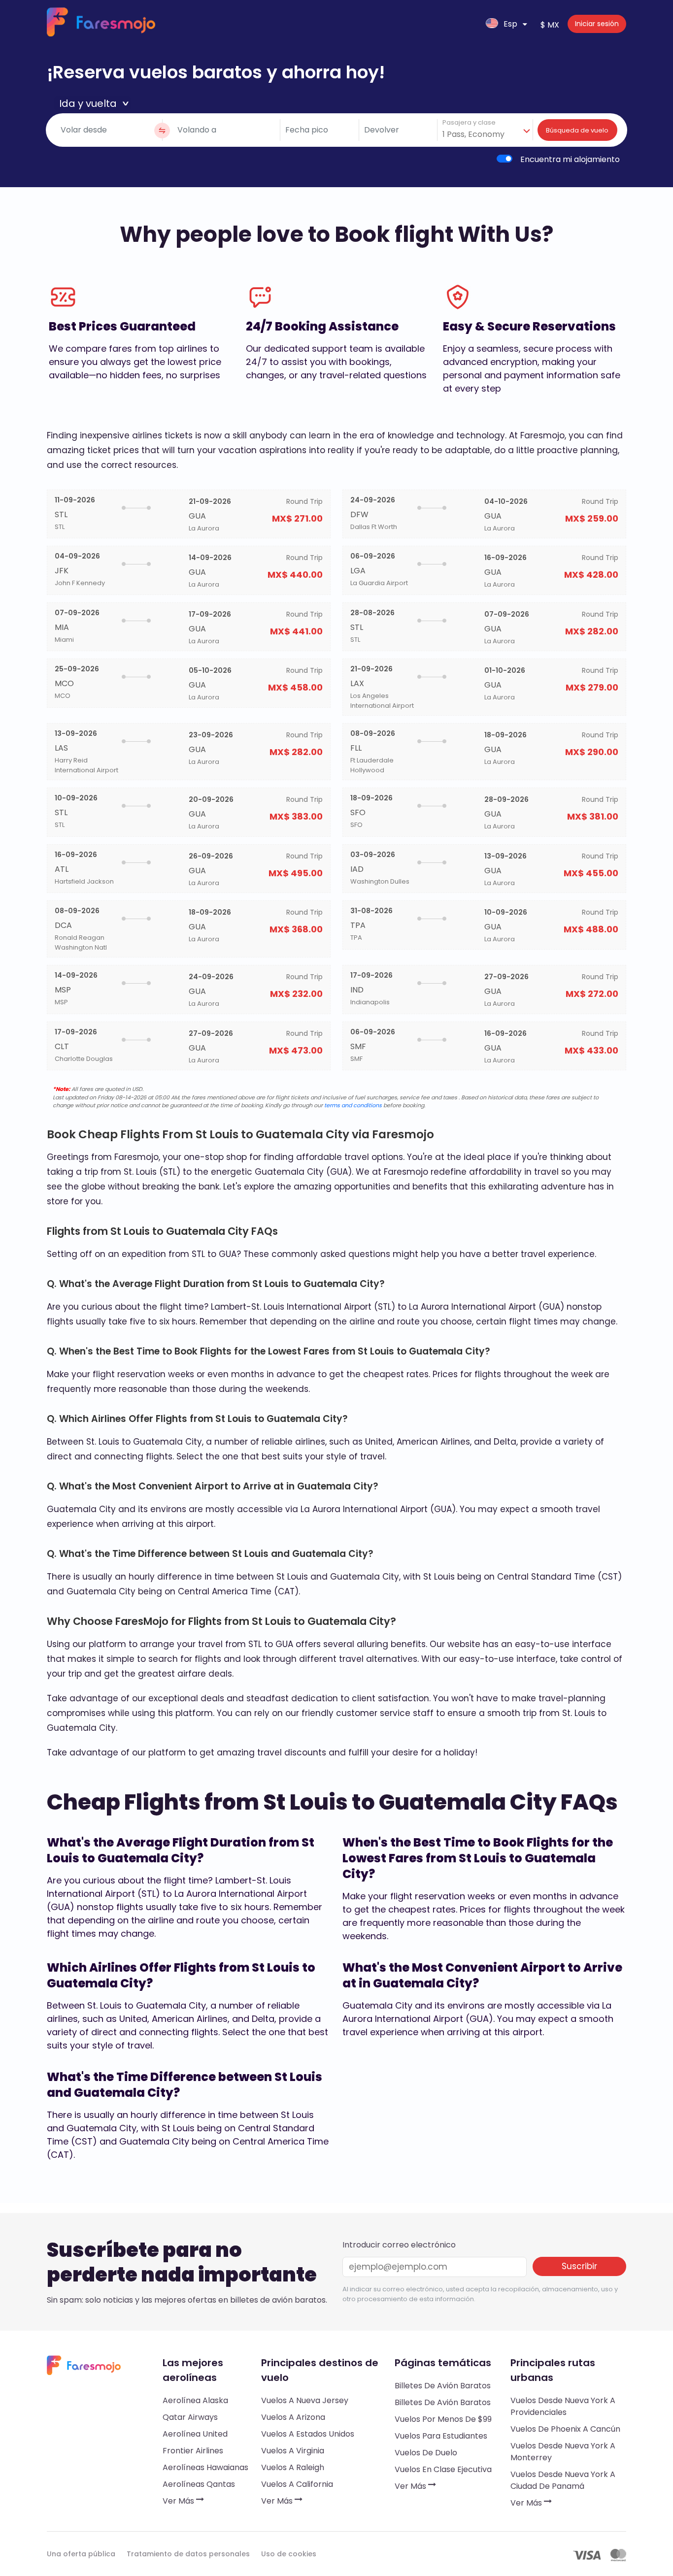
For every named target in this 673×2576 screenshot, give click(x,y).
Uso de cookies (289, 2554)
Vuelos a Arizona (293, 2417)
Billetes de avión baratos (443, 2386)
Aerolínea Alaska (195, 2400)
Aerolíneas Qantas (199, 2484)
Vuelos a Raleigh (293, 2467)
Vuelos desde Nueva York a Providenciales (563, 2406)
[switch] (505, 159)
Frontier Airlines (193, 2451)
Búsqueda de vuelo (577, 130)
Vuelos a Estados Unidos (308, 2434)
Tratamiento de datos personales (188, 2554)
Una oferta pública (81, 2554)
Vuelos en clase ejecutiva (443, 2469)
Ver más (179, 2501)
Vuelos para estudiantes (441, 2436)
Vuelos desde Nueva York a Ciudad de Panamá (563, 2480)
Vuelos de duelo (426, 2453)
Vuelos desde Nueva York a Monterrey (563, 2452)
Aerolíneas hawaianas (205, 2467)
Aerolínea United (195, 2434)
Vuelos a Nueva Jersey (305, 2400)
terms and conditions (353, 1105)
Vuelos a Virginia (293, 2451)
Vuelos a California (297, 2484)
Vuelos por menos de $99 (443, 2419)
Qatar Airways (190, 2417)
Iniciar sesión (597, 24)
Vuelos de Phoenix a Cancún (565, 2429)
